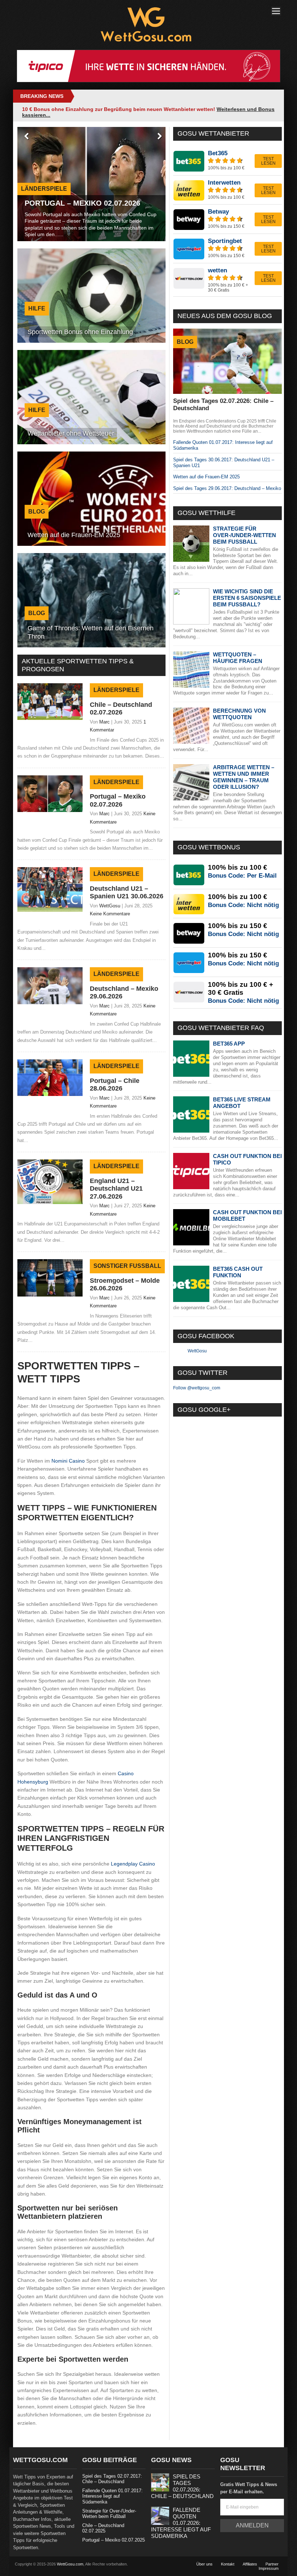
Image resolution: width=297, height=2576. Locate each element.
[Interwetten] (227, 190)
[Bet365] (227, 161)
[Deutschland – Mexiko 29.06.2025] (50, 1002)
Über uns (204, 2564)
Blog (185, 342)
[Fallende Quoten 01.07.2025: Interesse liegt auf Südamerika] (160, 2523)
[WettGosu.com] (146, 40)
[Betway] (227, 219)
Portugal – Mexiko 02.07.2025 (114, 2540)
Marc (104, 722)
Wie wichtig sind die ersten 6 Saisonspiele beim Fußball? (247, 598)
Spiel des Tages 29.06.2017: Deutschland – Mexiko (227, 488)
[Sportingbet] (227, 248)
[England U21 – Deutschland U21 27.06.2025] (50, 1202)
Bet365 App (229, 1044)
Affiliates (250, 2564)
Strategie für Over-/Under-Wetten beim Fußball (244, 535)
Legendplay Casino (133, 1864)
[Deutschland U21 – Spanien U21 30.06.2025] (50, 910)
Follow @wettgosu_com (197, 1388)
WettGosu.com (70, 2564)
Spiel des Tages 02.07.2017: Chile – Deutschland (112, 2479)
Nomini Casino (68, 1461)
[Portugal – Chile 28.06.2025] (50, 1094)
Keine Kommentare (110, 914)
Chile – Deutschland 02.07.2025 (103, 2528)
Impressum (269, 2568)
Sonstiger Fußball (127, 1266)
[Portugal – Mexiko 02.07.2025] (50, 810)
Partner (272, 2564)
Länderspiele (116, 690)
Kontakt (228, 2564)
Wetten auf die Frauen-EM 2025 (206, 477)
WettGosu (110, 906)
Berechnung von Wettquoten (239, 714)
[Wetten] (227, 280)
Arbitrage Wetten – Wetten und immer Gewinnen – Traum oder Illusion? (244, 777)
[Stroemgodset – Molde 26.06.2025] (50, 1295)
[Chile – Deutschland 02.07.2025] (50, 718)
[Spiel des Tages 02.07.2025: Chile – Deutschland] (160, 2490)
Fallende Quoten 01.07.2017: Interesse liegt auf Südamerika (112, 2496)
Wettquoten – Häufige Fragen (238, 658)
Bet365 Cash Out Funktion (238, 1272)
